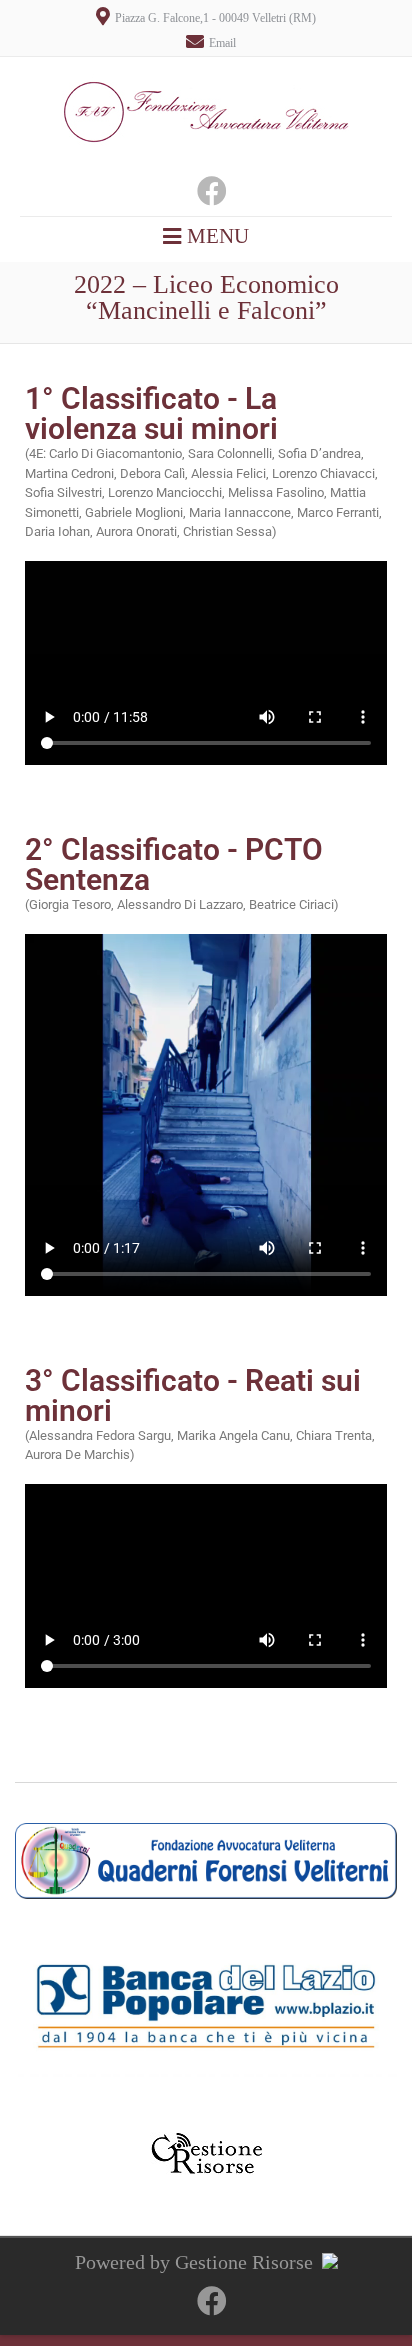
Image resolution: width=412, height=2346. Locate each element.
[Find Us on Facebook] (206, 196)
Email (222, 43)
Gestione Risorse (244, 2262)
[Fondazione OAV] (206, 163)
